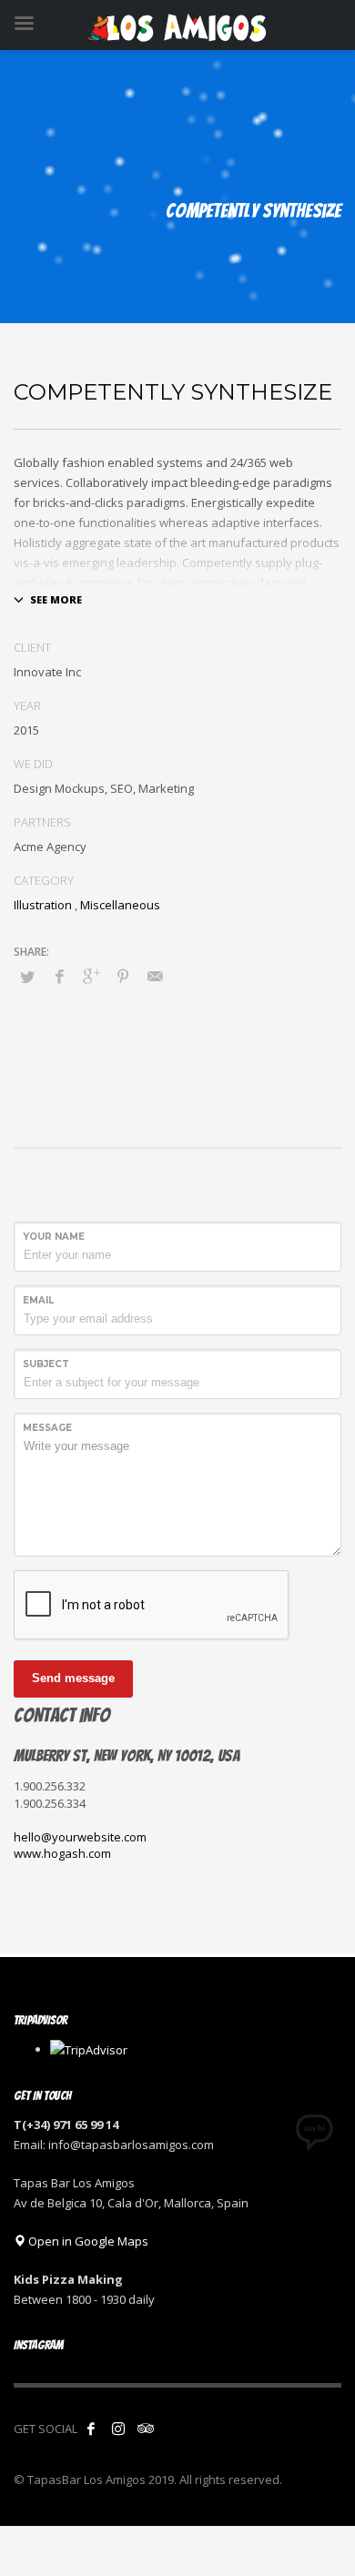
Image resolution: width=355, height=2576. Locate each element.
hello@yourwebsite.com (80, 1837)
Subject (46, 1364)
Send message (73, 1678)
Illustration (43, 905)
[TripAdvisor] (146, 2429)
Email (38, 1300)
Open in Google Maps (87, 2241)
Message (47, 1428)
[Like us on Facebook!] (91, 2429)
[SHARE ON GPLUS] (91, 976)
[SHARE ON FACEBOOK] (59, 976)
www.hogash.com (62, 1853)
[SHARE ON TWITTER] (27, 977)
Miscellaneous (120, 905)
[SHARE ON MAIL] (155, 976)
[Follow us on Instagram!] (118, 2429)
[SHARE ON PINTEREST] (123, 976)
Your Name (54, 1237)
